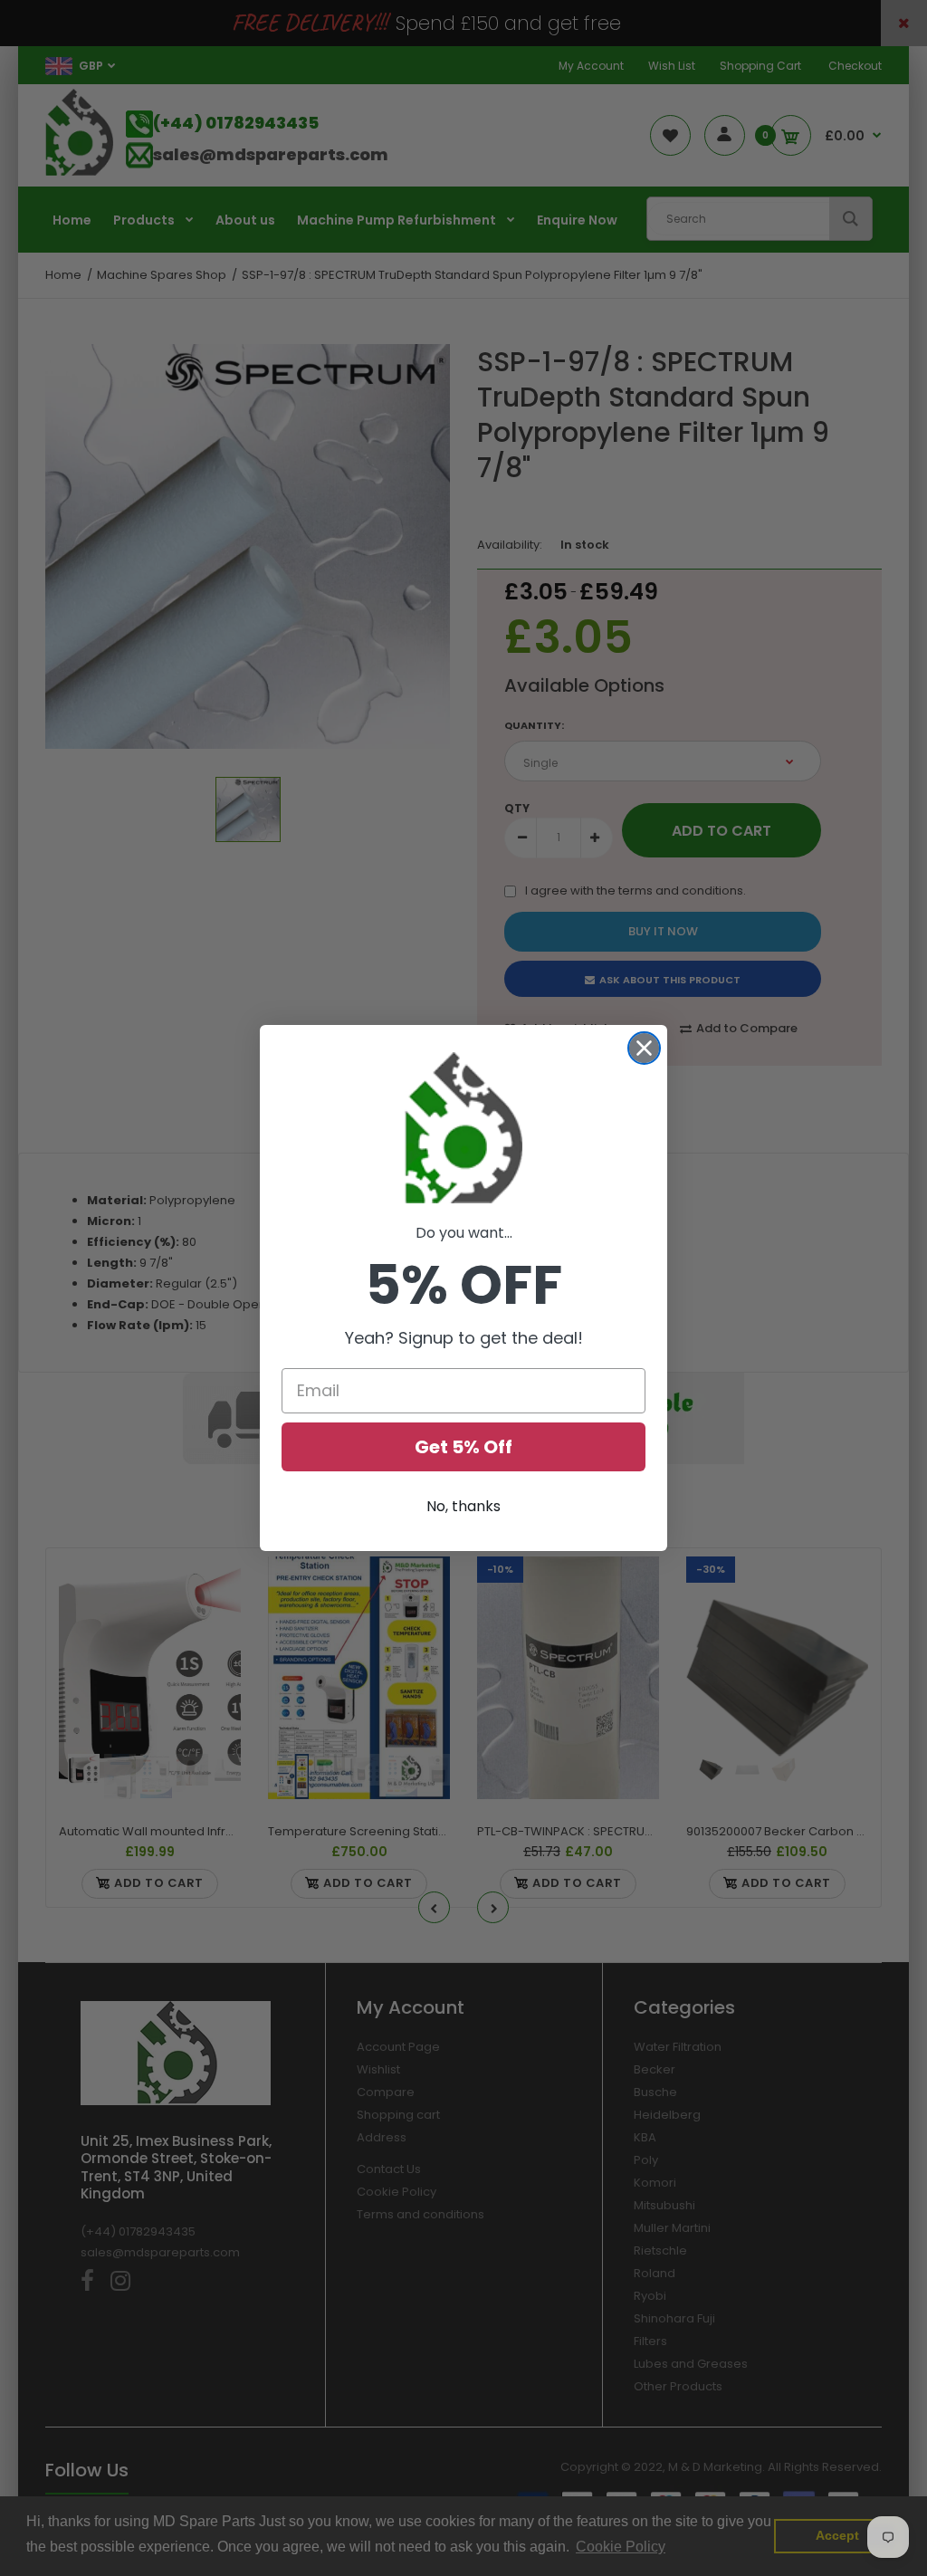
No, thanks (463, 1506)
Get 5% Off (463, 1447)
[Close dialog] (644, 1048)
